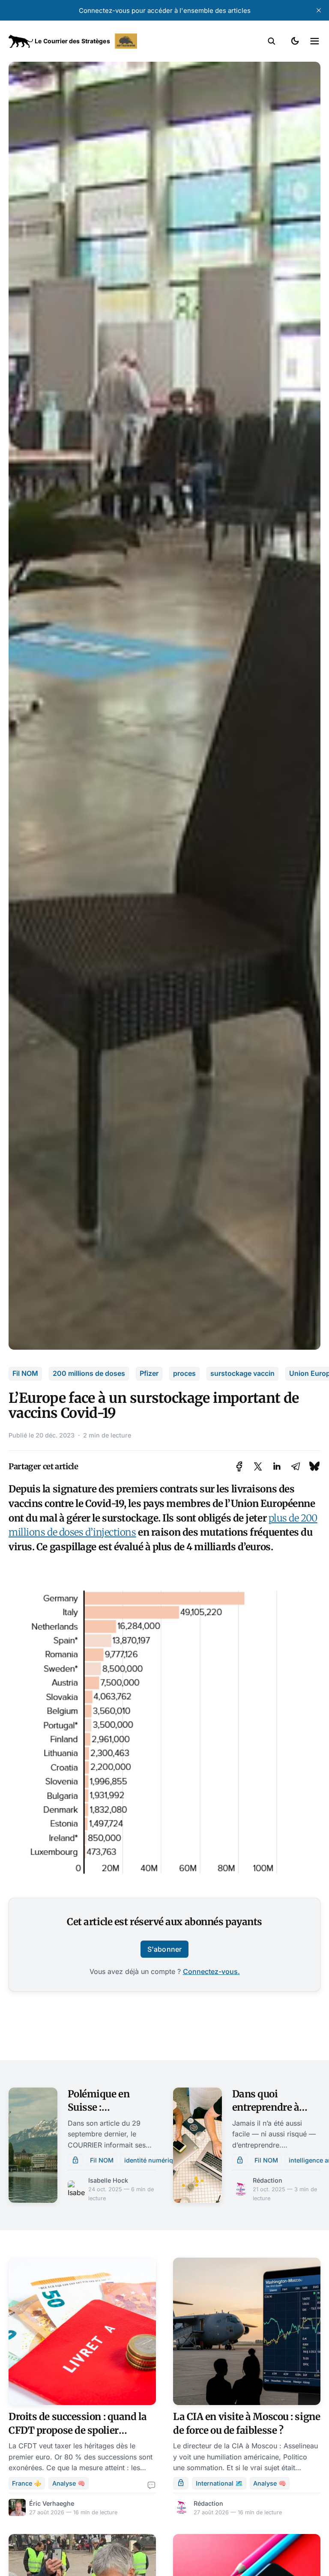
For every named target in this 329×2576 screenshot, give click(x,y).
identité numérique (152, 2160)
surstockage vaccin (242, 1373)
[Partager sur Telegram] (296, 1466)
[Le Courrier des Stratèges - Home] (87, 41)
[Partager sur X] (258, 1466)
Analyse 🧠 (69, 2483)
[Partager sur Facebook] (239, 1466)
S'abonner (164, 1949)
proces (184, 1373)
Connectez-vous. (211, 1971)
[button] (272, 41)
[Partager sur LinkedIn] (277, 1466)
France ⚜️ (27, 2483)
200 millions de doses (89, 1373)
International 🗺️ (219, 2483)
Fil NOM (25, 1373)
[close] (319, 10)
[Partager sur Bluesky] (314, 1466)
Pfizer (149, 1373)
